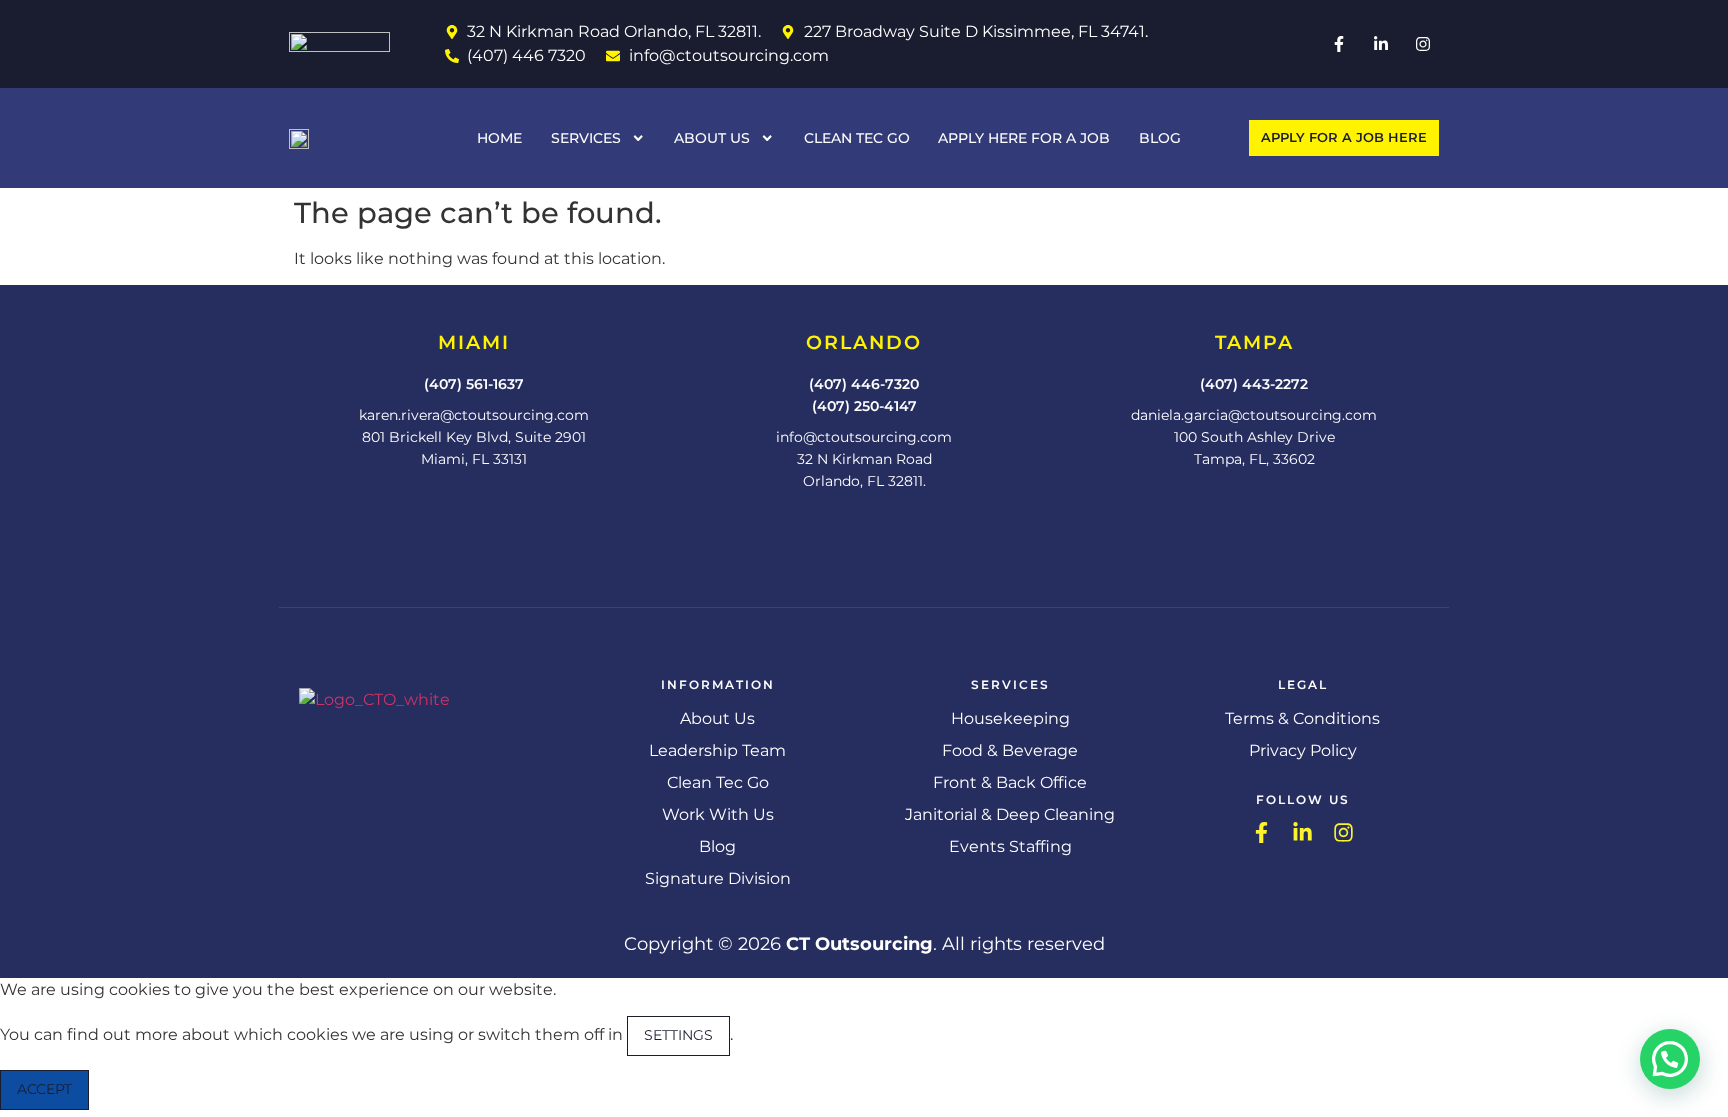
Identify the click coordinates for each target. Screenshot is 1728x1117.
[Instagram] (1423, 44)
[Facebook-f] (1339, 44)
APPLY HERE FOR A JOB (1024, 138)
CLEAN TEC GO (857, 138)
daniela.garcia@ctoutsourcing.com (1254, 415)
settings (678, 1035)
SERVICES (586, 138)
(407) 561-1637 (474, 384)
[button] (1670, 1059)
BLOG (1160, 138)
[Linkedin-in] (1381, 44)
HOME (499, 138)
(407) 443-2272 (1254, 384)
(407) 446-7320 (864, 384)
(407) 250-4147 (864, 406)
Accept (44, 1089)
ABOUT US (712, 138)
